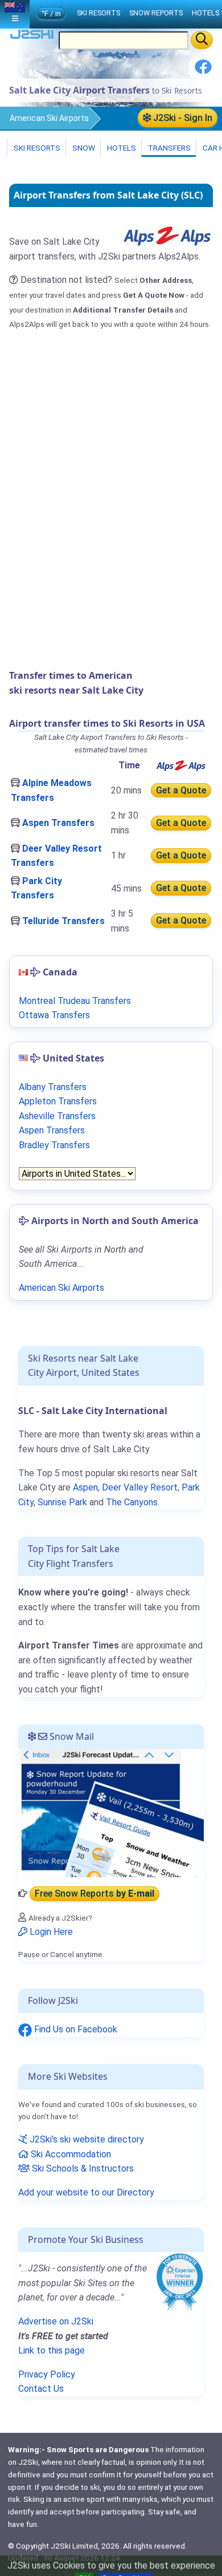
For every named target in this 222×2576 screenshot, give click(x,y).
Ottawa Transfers (54, 1015)
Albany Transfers (53, 1087)
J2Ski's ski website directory (86, 2139)
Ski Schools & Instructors (82, 2168)
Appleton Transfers (58, 1101)
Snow (83, 148)
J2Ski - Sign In (182, 118)
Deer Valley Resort (140, 1487)
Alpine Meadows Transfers (51, 790)
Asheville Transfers (57, 1116)
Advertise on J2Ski (56, 2321)
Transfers (168, 148)
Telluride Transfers (63, 921)
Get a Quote (181, 790)
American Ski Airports (49, 118)
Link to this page (52, 2350)
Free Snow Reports (94, 1893)
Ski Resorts (36, 148)
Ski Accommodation (70, 2154)
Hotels (121, 148)
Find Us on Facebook (75, 2029)
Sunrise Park (62, 1502)
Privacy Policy (47, 2374)
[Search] (202, 40)
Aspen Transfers (58, 823)
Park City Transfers (36, 888)
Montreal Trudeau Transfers (75, 1001)
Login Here (50, 1932)
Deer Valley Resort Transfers (56, 856)
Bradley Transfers (54, 1145)
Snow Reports (156, 13)
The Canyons (132, 1502)
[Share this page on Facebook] (203, 71)
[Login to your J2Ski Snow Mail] (111, 1812)
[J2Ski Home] (32, 37)
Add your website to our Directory (86, 2192)
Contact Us (41, 2389)
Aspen (85, 1487)
